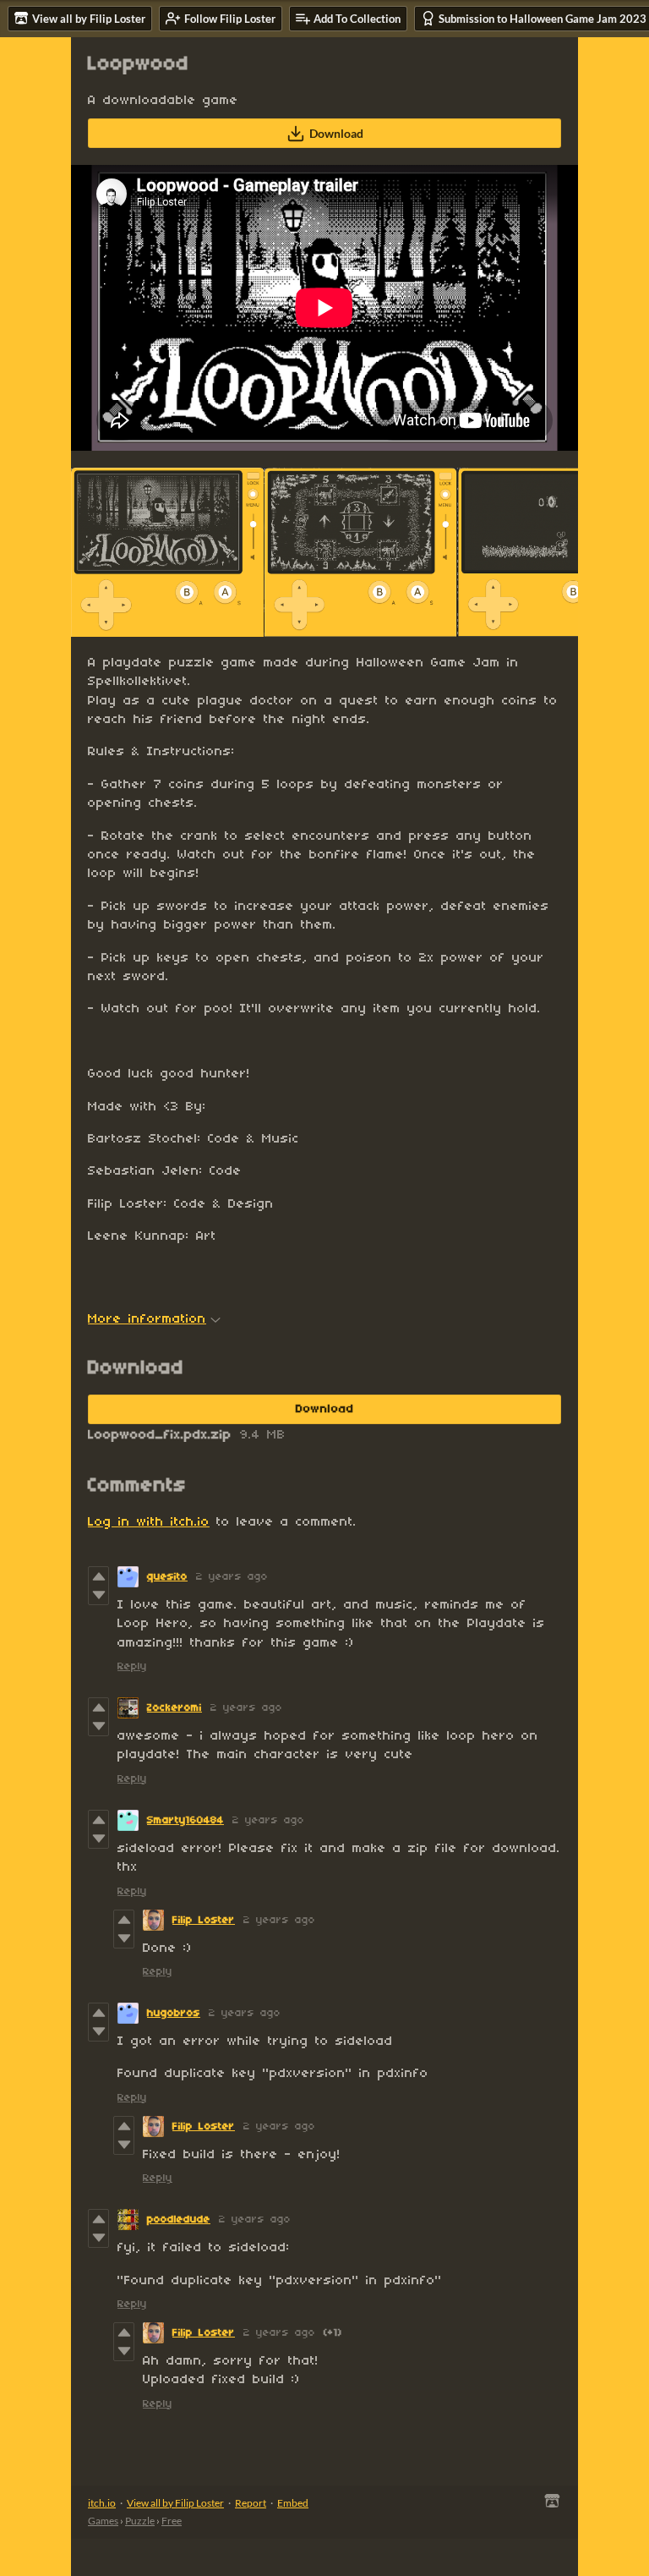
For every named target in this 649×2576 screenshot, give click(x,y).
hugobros (174, 2013)
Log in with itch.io (149, 1522)
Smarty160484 (185, 1820)
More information (147, 1319)
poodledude (179, 2220)
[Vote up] (98, 1576)
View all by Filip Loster (175, 2503)
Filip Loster (204, 1920)
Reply (132, 1666)
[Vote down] (98, 1595)
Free (172, 2521)
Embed (293, 2503)
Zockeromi (175, 1708)
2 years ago (232, 1577)
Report (251, 2503)
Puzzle (140, 2521)
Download (336, 133)
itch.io (102, 2503)
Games (103, 2521)
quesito (167, 1577)
